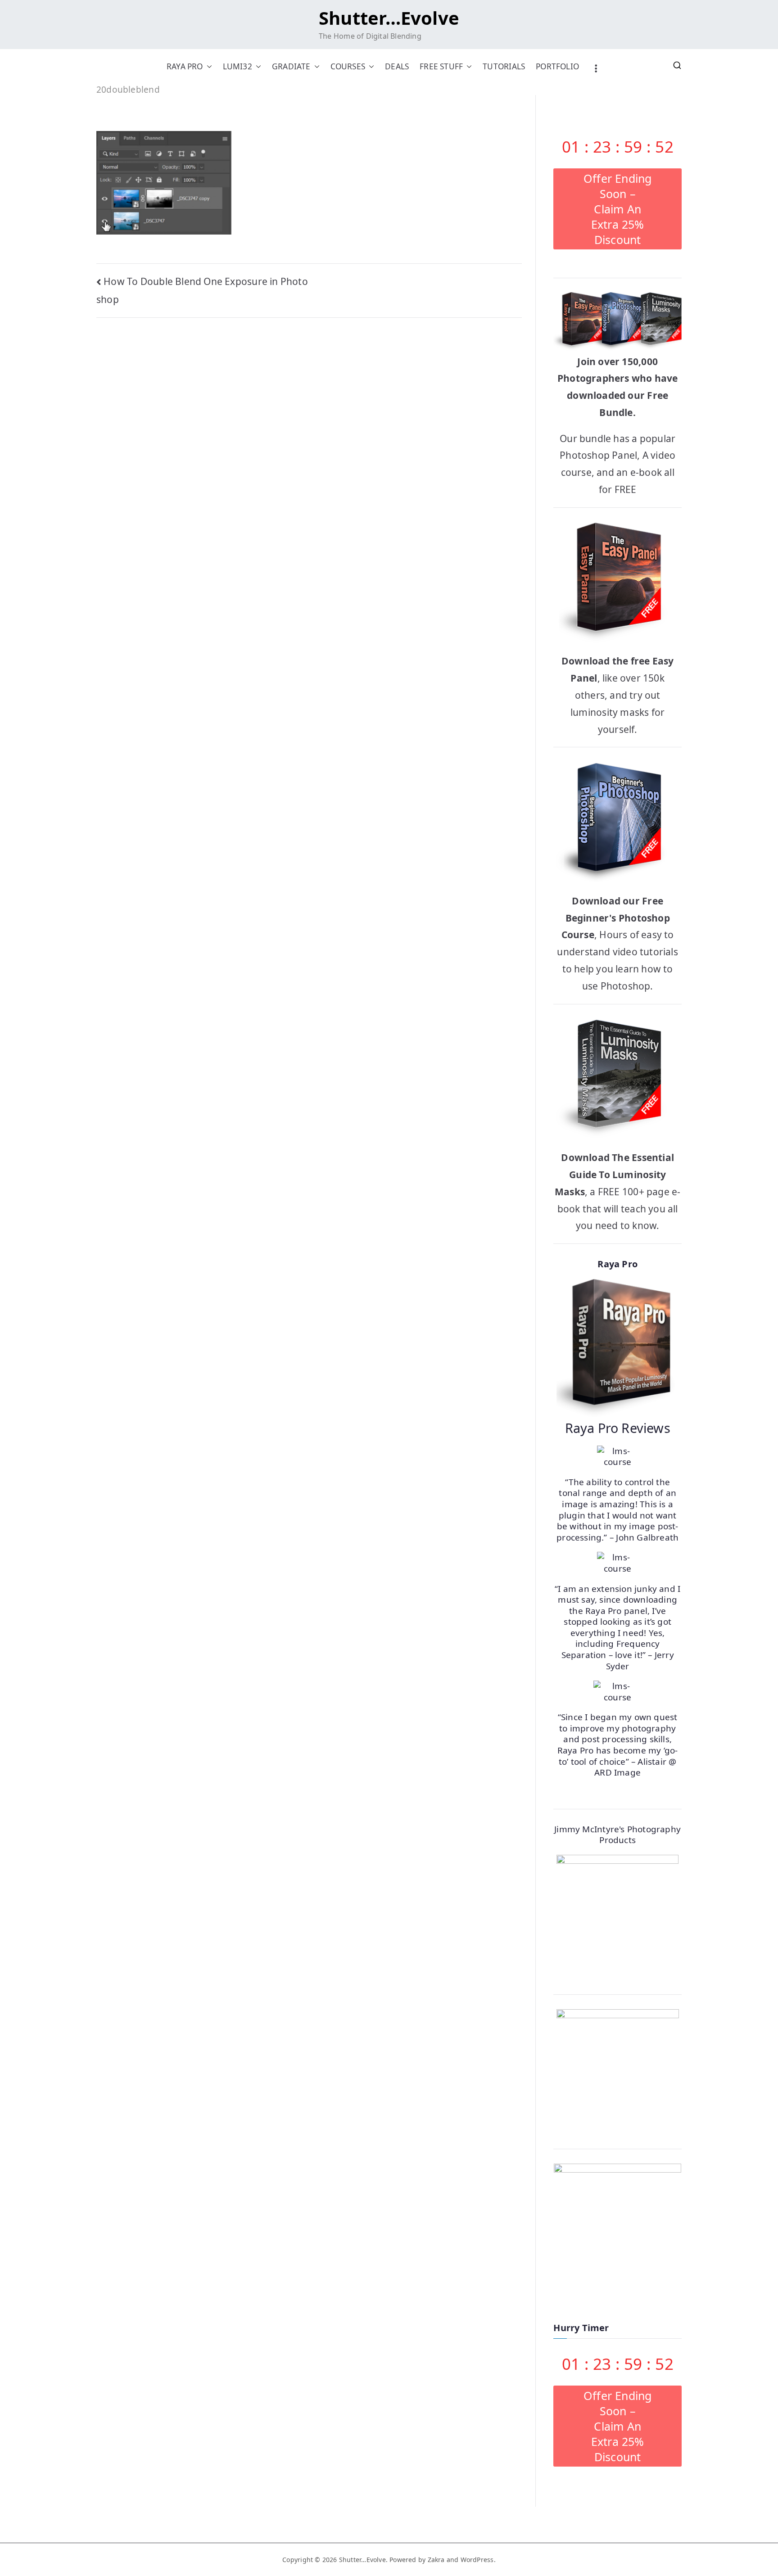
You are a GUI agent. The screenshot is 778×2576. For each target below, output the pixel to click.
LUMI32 (237, 66)
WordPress (477, 2560)
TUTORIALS (504, 66)
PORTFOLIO (557, 66)
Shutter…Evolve (389, 18)
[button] (208, 66)
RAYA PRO (185, 66)
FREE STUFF (441, 66)
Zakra (436, 2560)
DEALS (397, 66)
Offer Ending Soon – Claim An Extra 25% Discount (618, 209)
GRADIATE (291, 66)
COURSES (348, 66)
